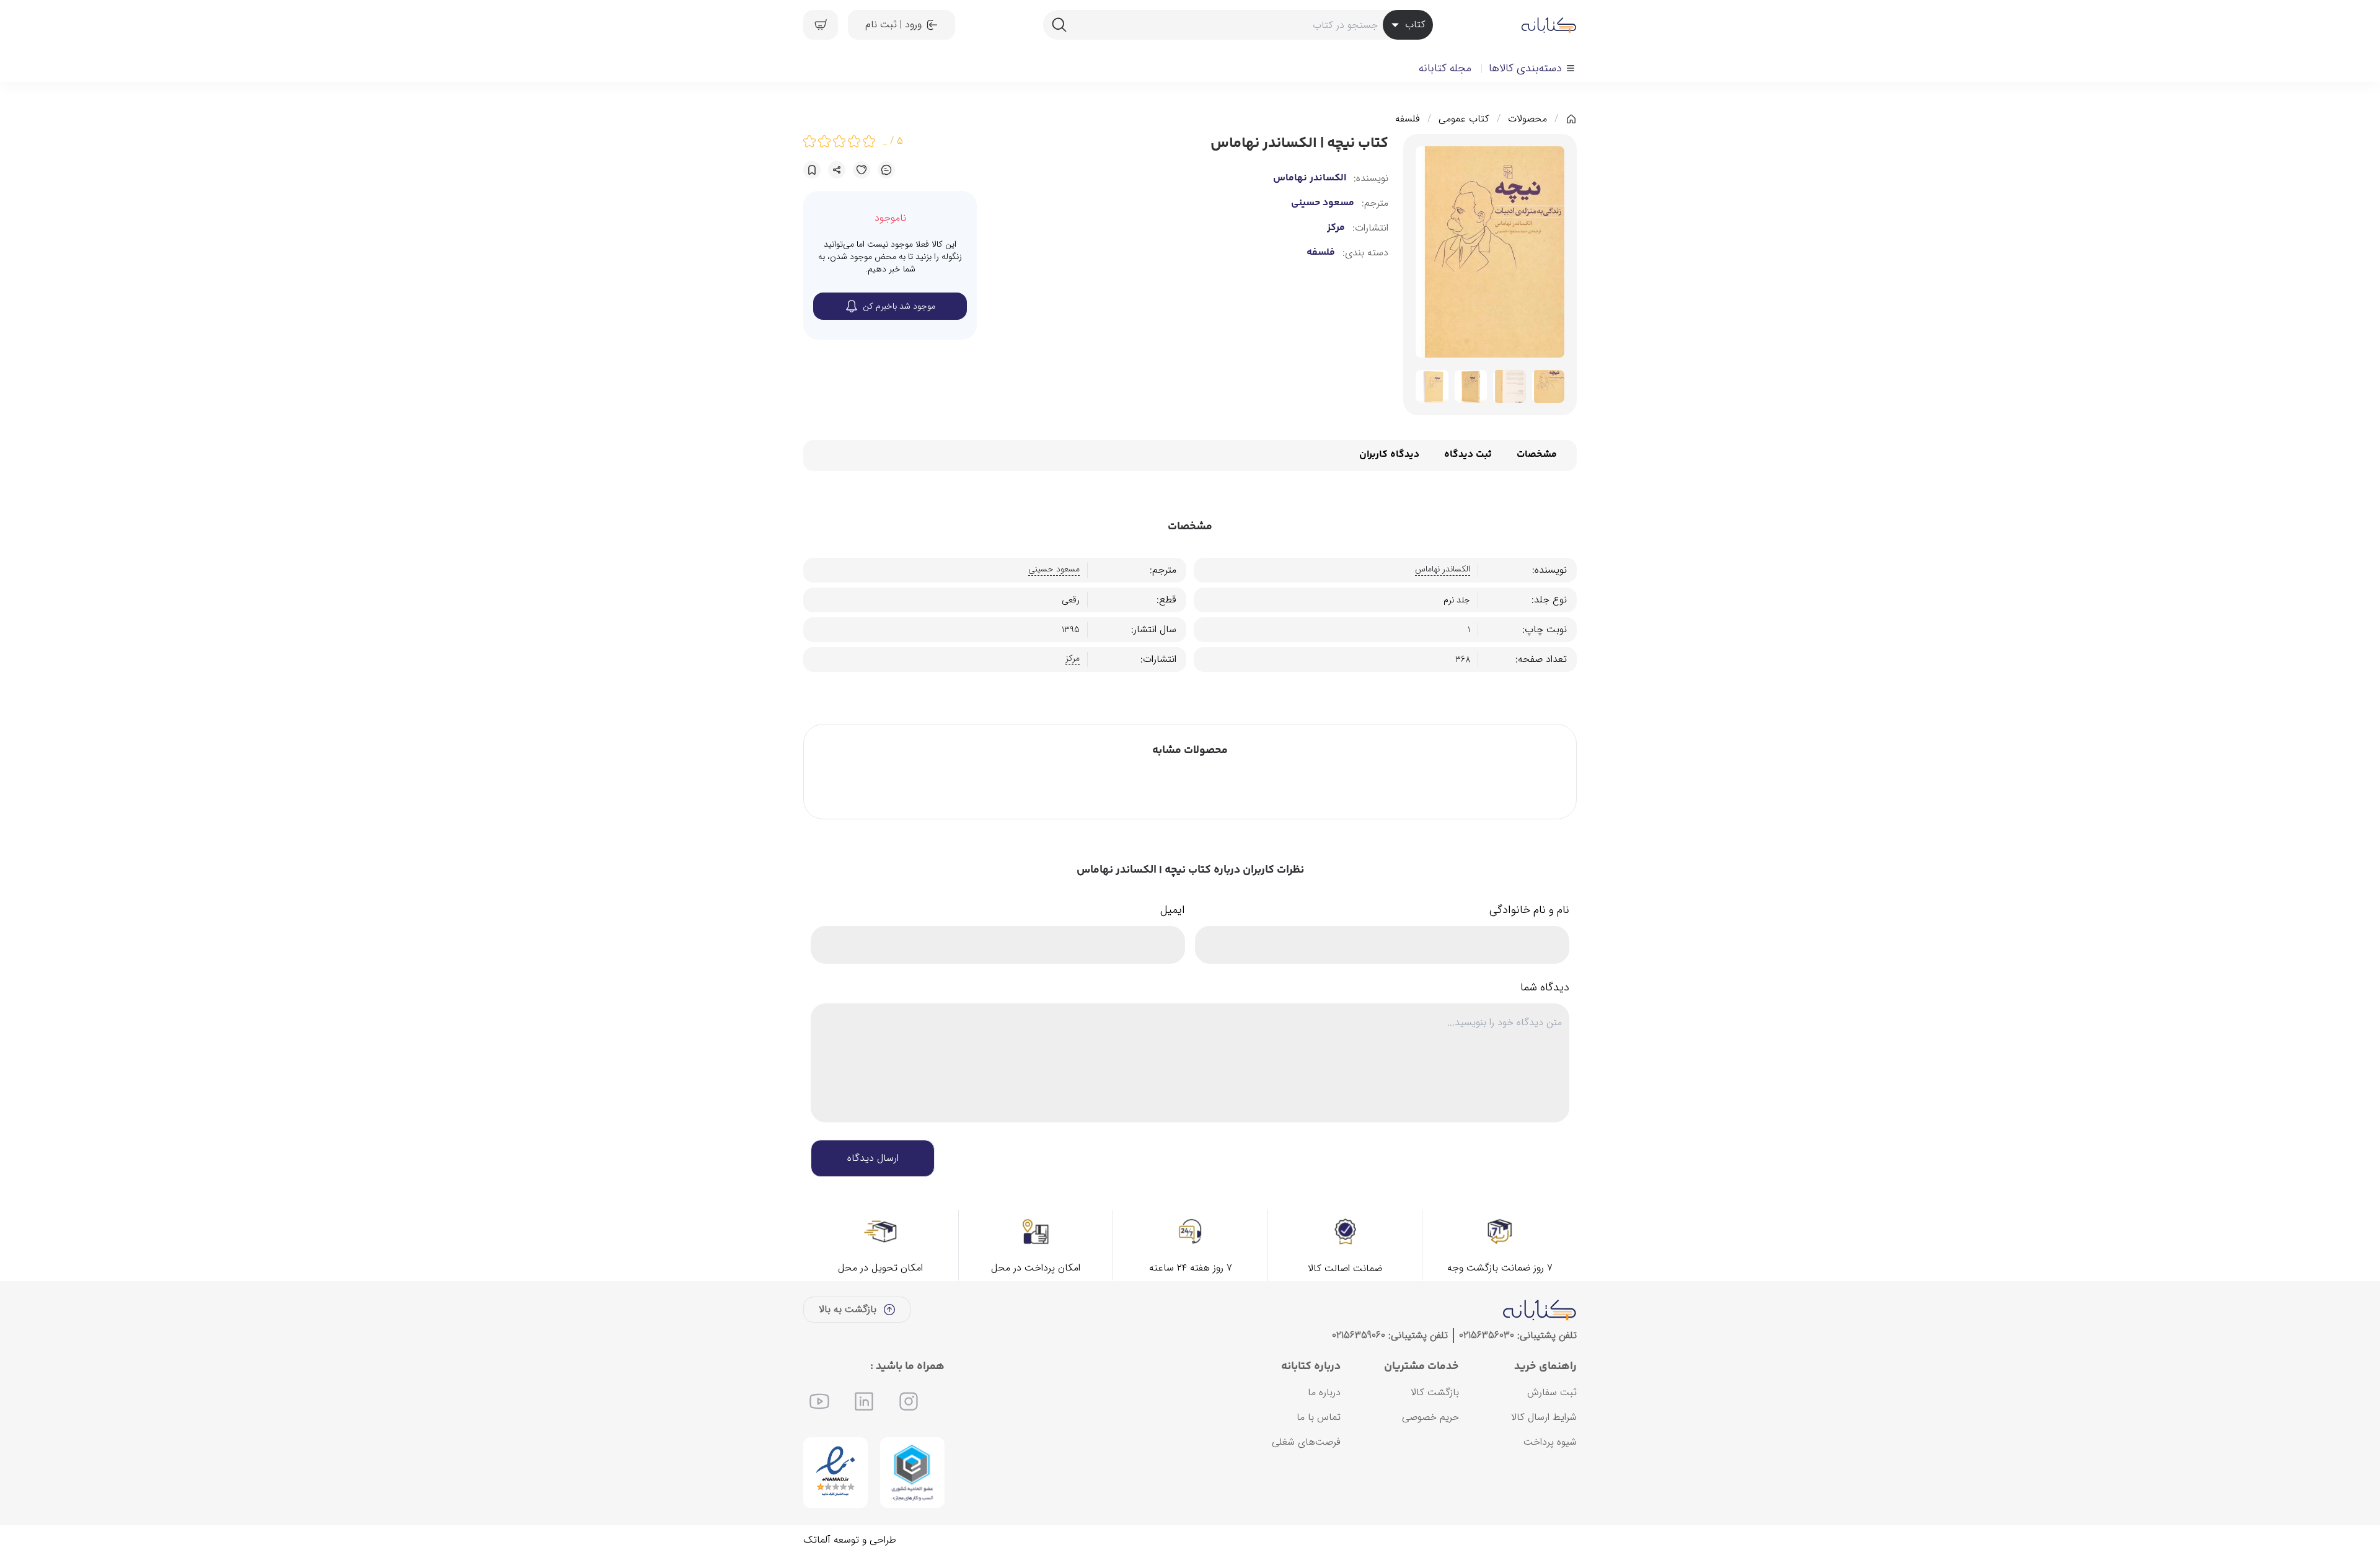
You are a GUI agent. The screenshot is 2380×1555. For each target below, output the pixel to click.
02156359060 (1359, 1335)
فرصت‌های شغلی (1306, 1442)
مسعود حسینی (1323, 203)
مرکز (1336, 228)
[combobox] (1238, 25)
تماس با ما (1319, 1417)
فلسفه (1408, 119)
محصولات (1527, 119)
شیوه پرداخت (1550, 1442)
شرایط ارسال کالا (1544, 1417)
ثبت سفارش (1552, 1392)
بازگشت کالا (1435, 1392)
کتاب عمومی (1464, 119)
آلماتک (817, 1540)
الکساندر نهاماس (1310, 178)
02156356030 (1487, 1335)
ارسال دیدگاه (873, 1158)
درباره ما (1324, 1392)
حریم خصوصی (1430, 1417)
